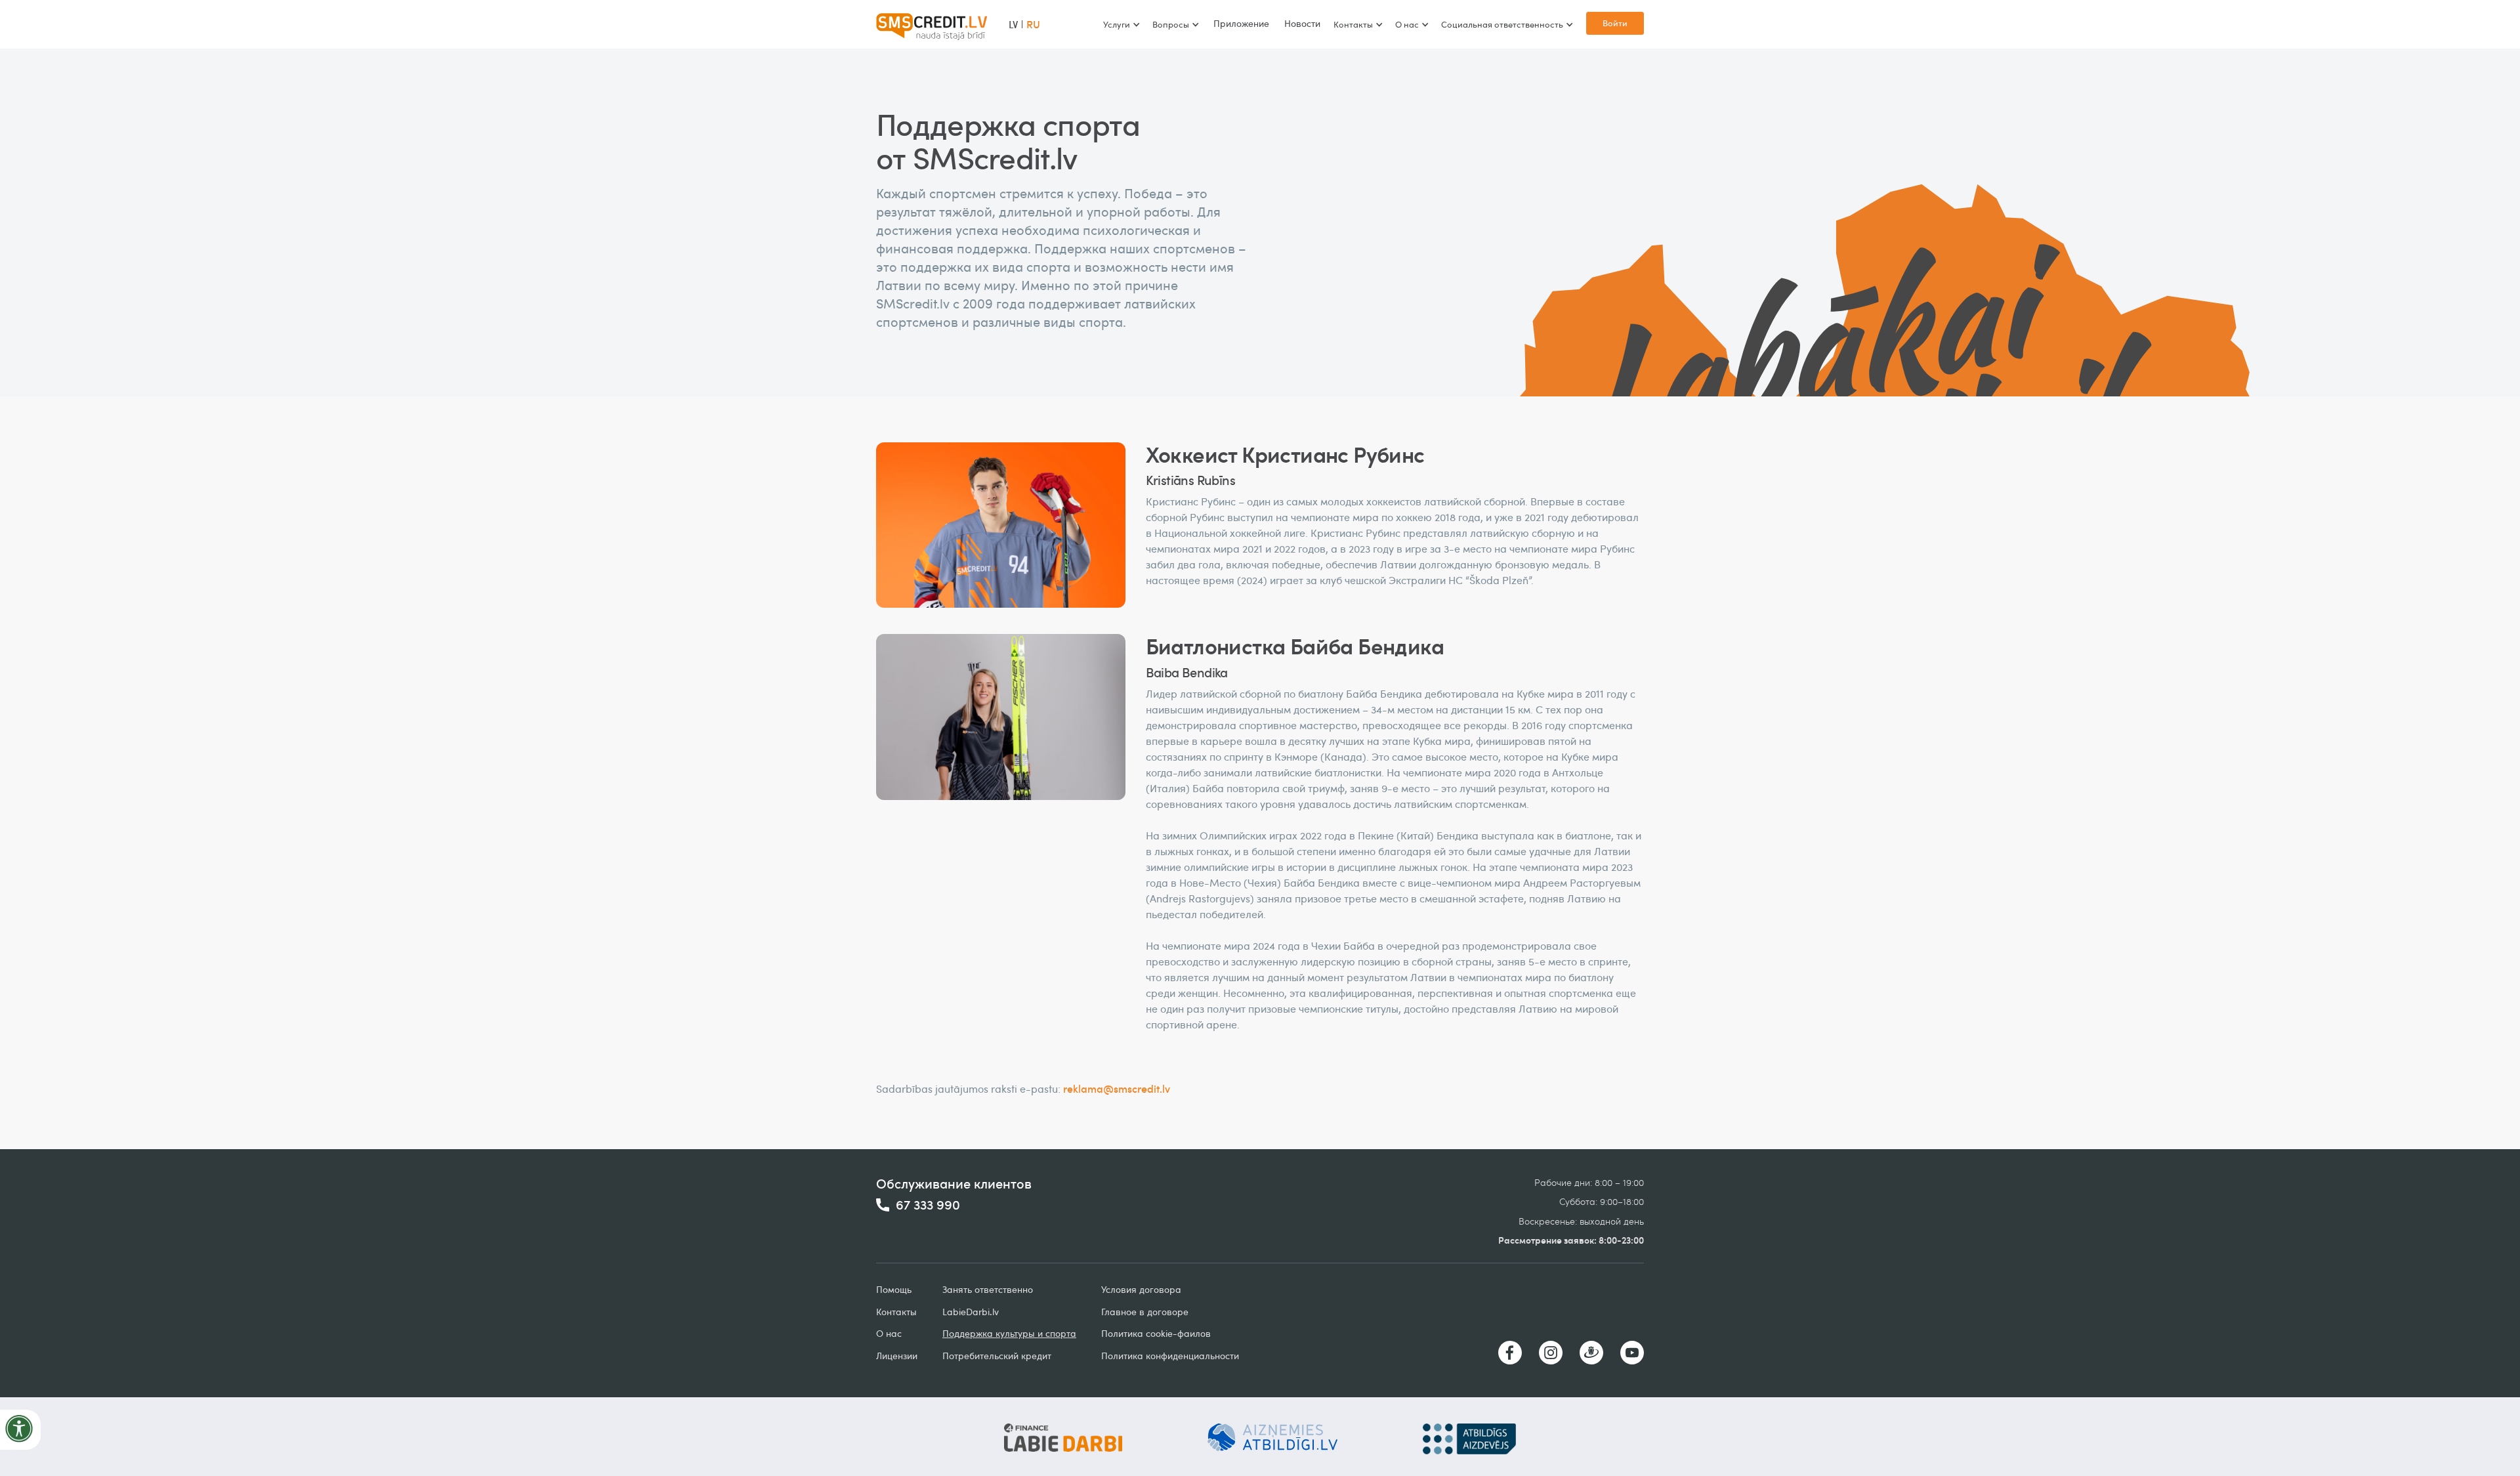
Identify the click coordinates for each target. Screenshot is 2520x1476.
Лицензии (897, 1356)
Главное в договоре (1145, 1312)
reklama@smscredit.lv (1117, 1089)
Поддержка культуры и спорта (1009, 1333)
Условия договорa (1141, 1289)
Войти (1615, 23)
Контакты (896, 1312)
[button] (1121, 24)
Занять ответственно (988, 1289)
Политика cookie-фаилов (1156, 1333)
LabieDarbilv (971, 1312)
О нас (889, 1333)
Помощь (894, 1289)
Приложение (1241, 23)
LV (1013, 24)
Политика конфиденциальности (1170, 1356)
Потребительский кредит (997, 1356)
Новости (1302, 23)
